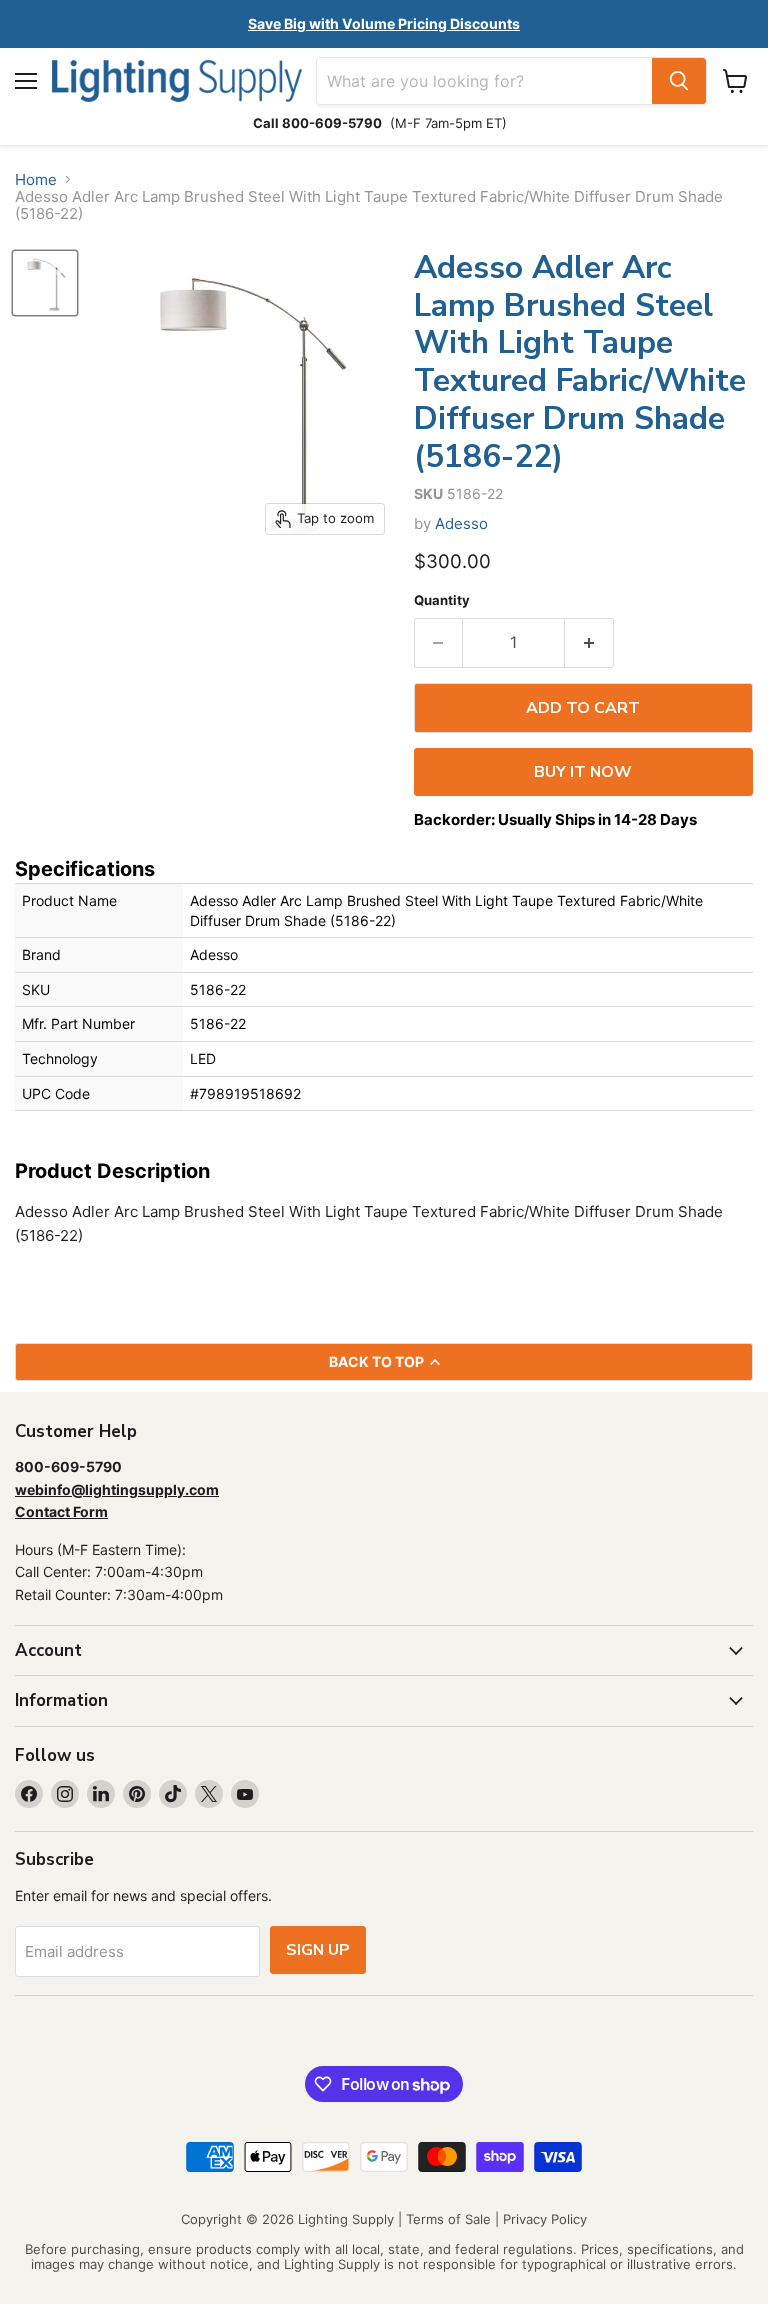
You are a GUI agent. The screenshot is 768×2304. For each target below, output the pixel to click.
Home (36, 179)
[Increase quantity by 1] (589, 643)
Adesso (461, 523)
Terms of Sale (448, 2219)
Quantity (442, 600)
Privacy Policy (545, 2219)
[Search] (679, 81)
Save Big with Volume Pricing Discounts (384, 23)
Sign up (318, 1950)
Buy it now (583, 772)
